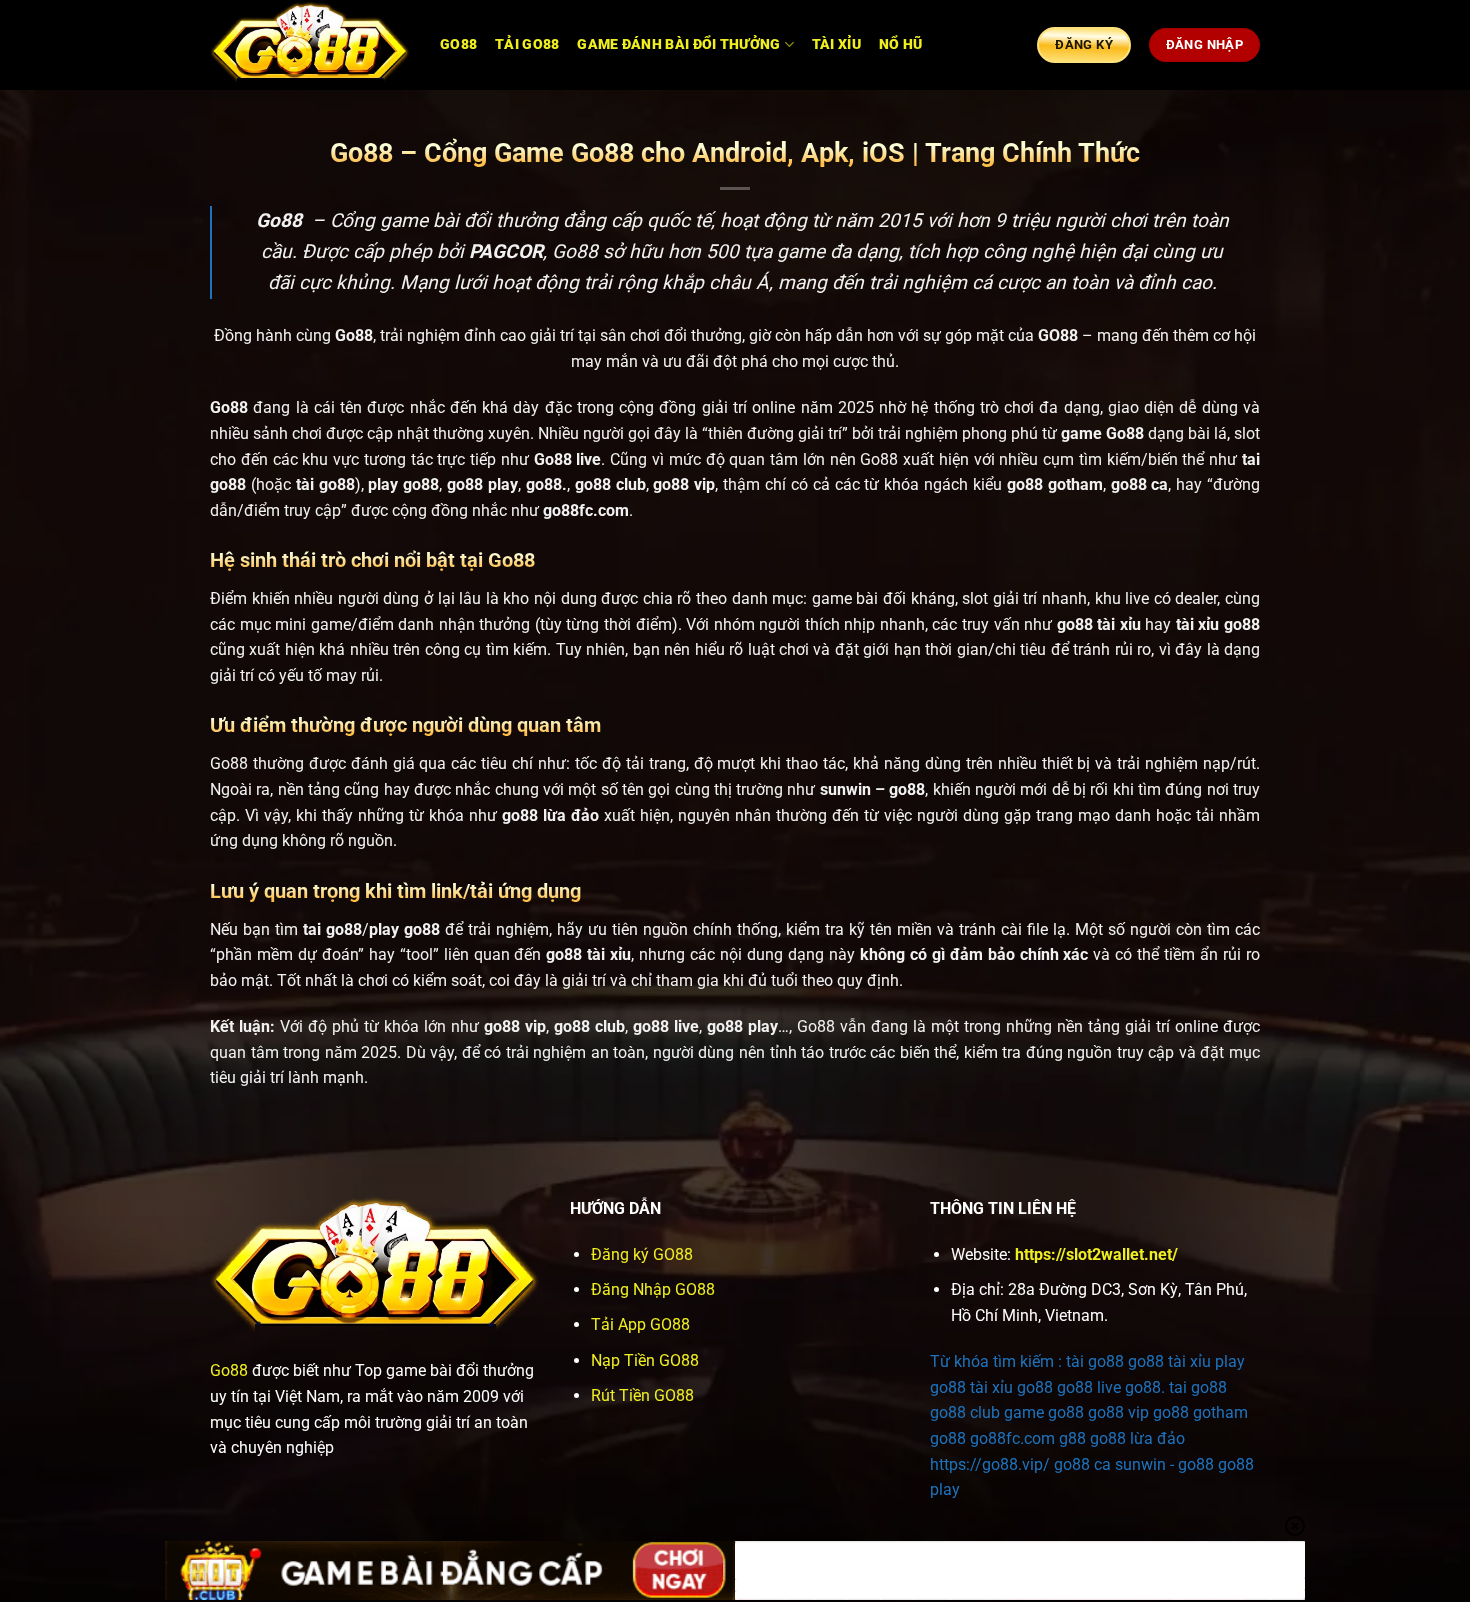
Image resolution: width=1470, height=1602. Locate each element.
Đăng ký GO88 (642, 1254)
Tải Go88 (527, 44)
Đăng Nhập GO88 (653, 1289)
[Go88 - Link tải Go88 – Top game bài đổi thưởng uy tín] (310, 45)
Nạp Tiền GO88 (645, 1360)
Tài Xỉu (836, 44)
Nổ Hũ (900, 44)
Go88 (229, 1370)
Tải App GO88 (640, 1324)
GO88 (458, 44)
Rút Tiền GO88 (642, 1395)
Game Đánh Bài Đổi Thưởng (678, 44)
